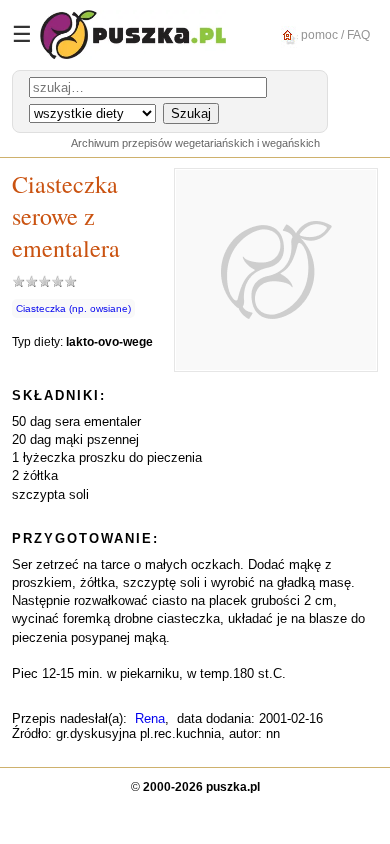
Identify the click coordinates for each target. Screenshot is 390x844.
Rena (150, 718)
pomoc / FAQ (334, 34)
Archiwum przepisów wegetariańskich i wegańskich (195, 143)
